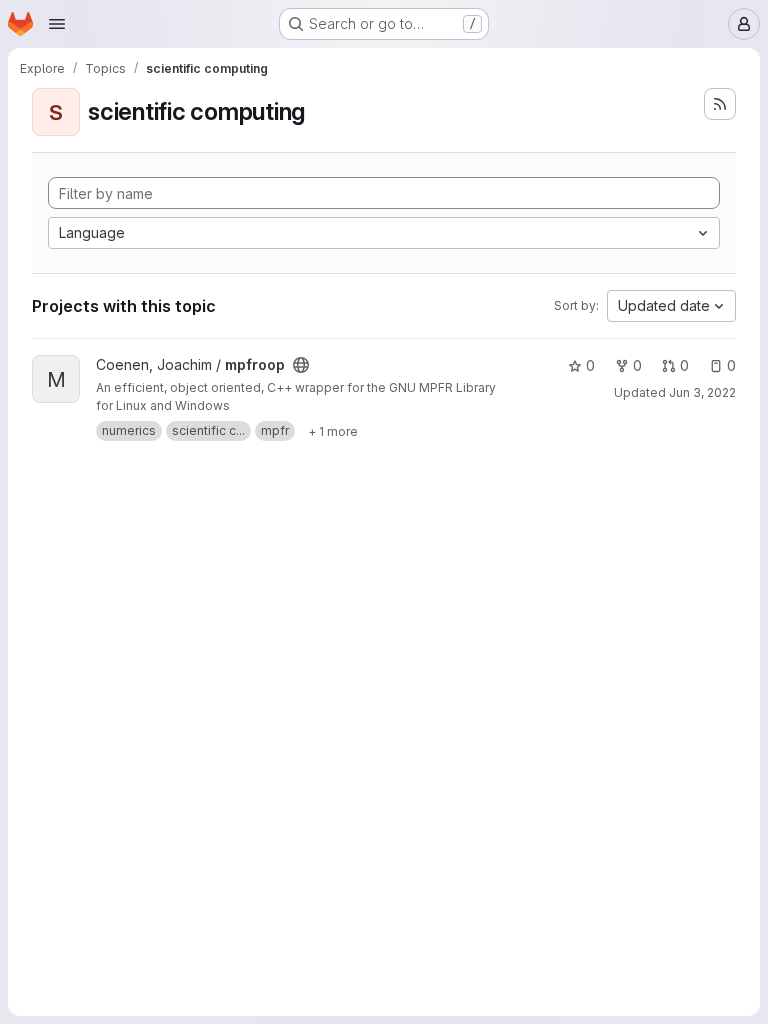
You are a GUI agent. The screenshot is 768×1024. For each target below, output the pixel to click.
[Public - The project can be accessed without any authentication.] (301, 365)
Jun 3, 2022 (702, 392)
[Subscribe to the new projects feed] (720, 104)
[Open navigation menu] (57, 24)
